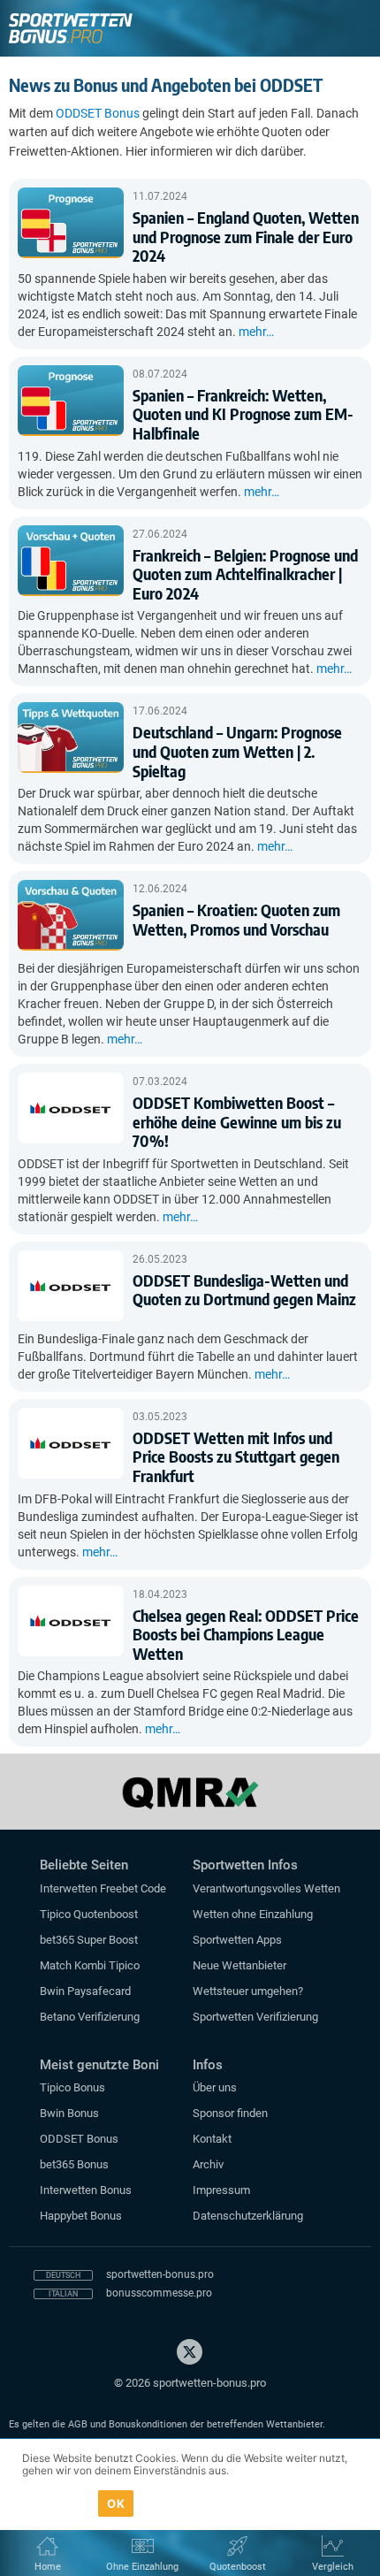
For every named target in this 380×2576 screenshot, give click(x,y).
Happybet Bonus (81, 2216)
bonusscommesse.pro (159, 2293)
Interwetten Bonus (86, 2190)
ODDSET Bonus (98, 113)
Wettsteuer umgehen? (248, 1991)
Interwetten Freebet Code (103, 1888)
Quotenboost (238, 2567)
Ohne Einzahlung (142, 2567)
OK (116, 2503)
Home (48, 2567)
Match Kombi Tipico (90, 1965)
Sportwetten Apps (237, 1940)
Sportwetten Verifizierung (255, 2017)
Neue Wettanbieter (239, 1965)
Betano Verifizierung (90, 2017)
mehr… (256, 332)
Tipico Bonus (72, 2087)
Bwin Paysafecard (85, 1991)
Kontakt (212, 2139)
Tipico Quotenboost (89, 1914)
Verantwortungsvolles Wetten (266, 1888)
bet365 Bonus (74, 2164)
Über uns (215, 2087)
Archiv (208, 2164)
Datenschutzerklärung (248, 2216)
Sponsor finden (230, 2113)
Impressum (221, 2190)
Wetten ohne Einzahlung (253, 1914)
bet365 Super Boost (89, 1940)
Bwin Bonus (69, 2113)
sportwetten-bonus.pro (160, 2274)
